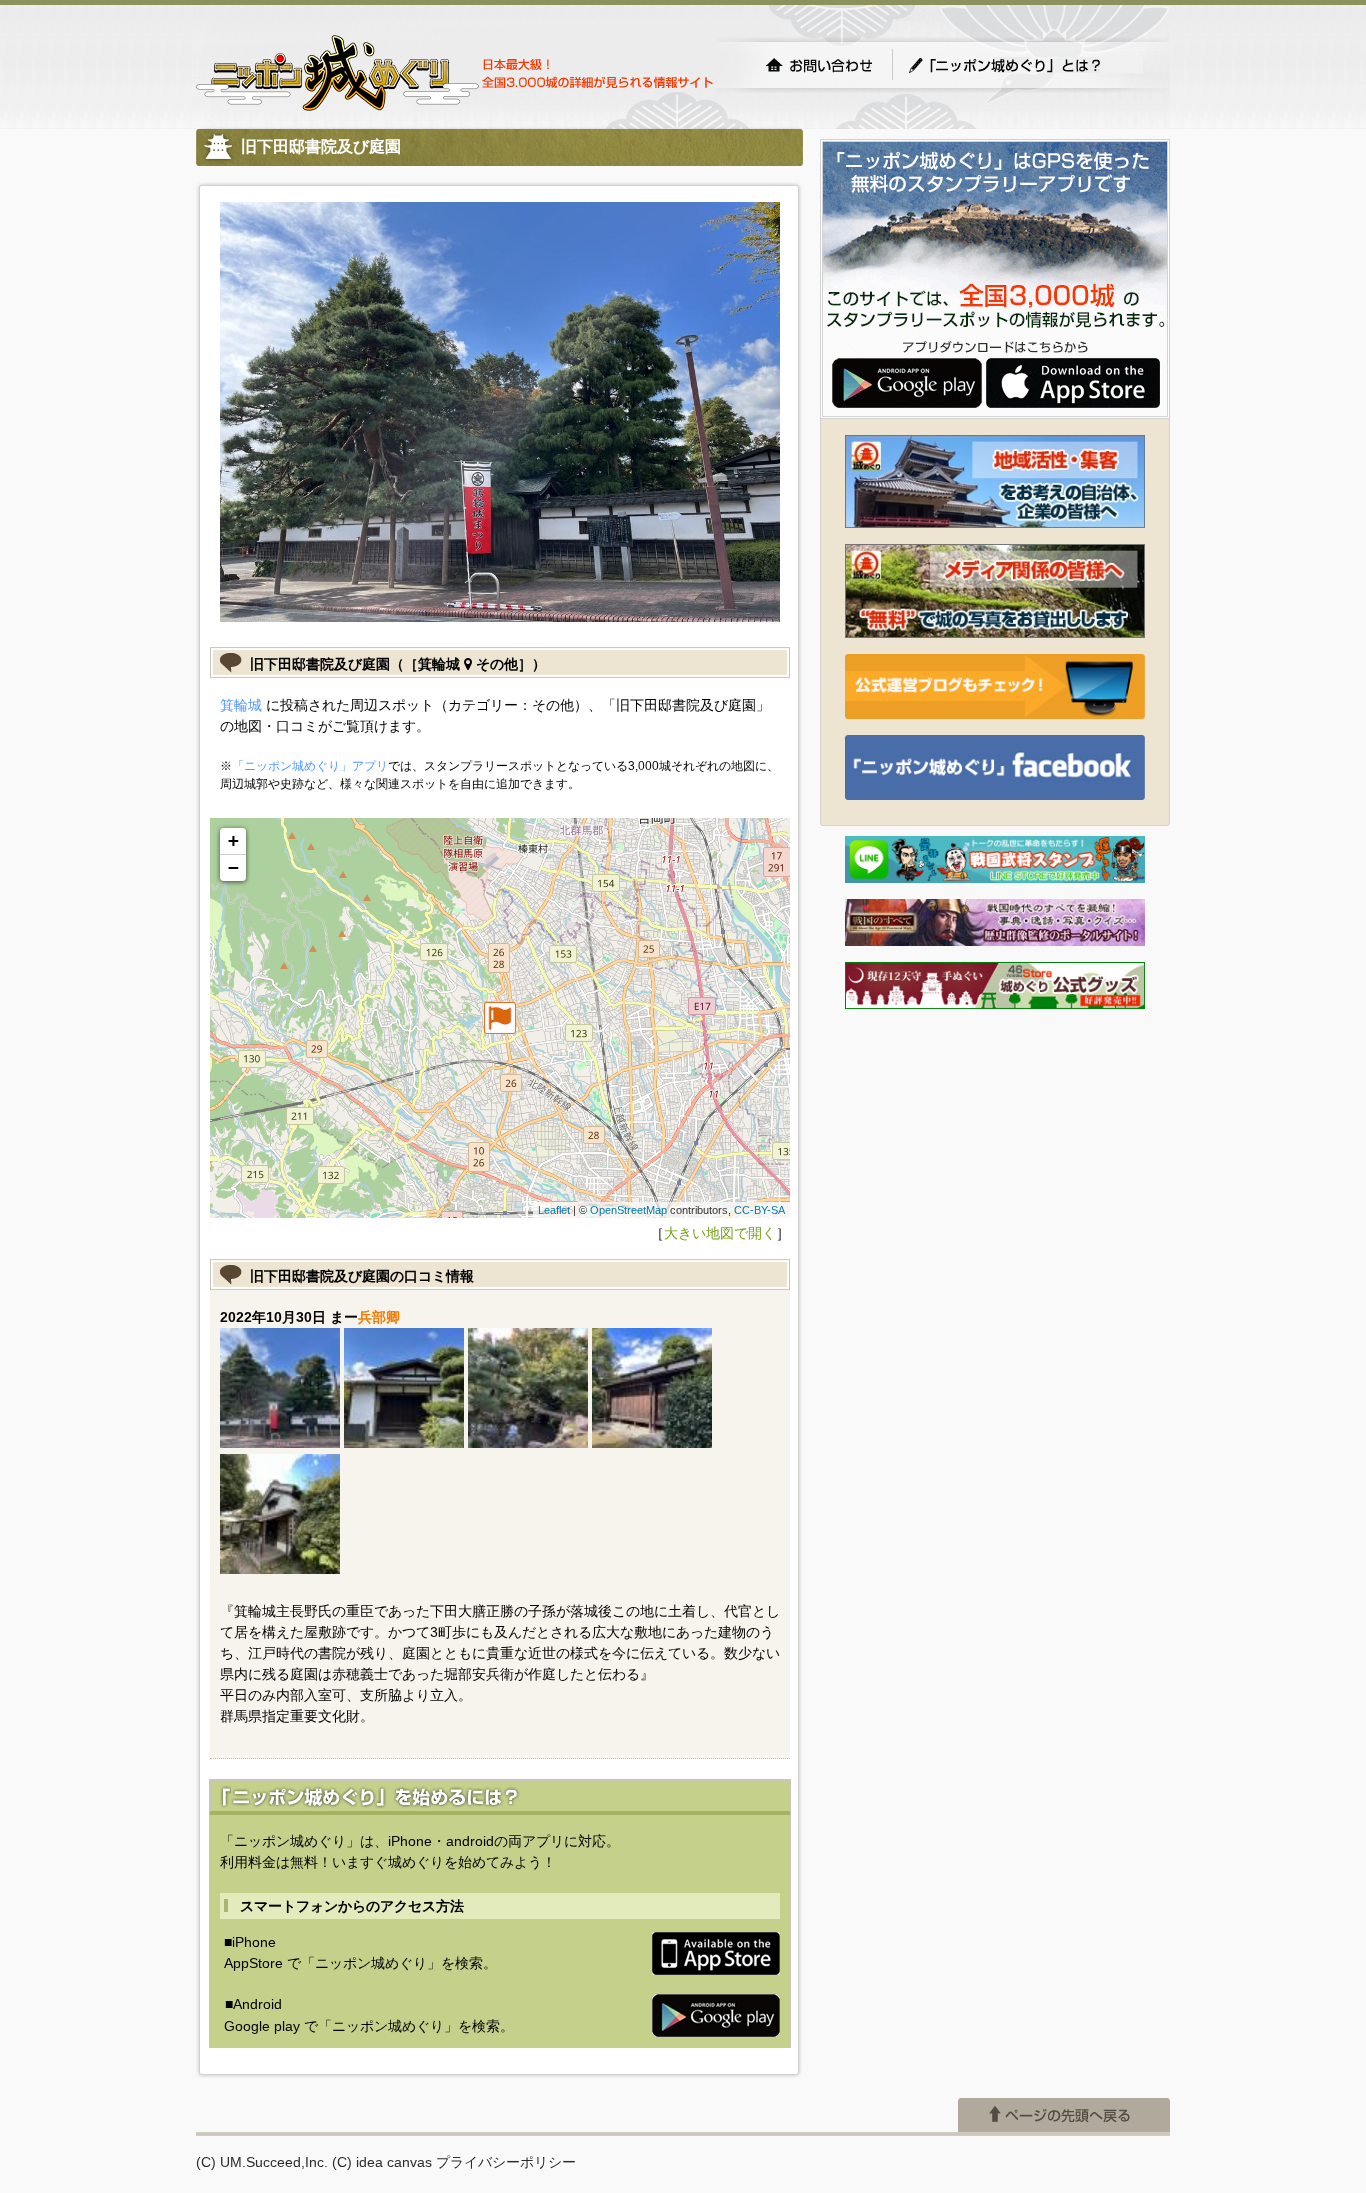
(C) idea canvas (382, 2162)
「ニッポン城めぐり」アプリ (310, 766)
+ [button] (233, 840)
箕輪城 (241, 705)
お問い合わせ (819, 65)
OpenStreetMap (628, 1210)
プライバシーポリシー (506, 2162)
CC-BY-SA (759, 1210)
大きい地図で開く (720, 1233)
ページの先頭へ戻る (1064, 2115)
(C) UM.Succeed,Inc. (262, 2162)
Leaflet (554, 1210)
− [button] (233, 867)
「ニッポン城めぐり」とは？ (1025, 65)
